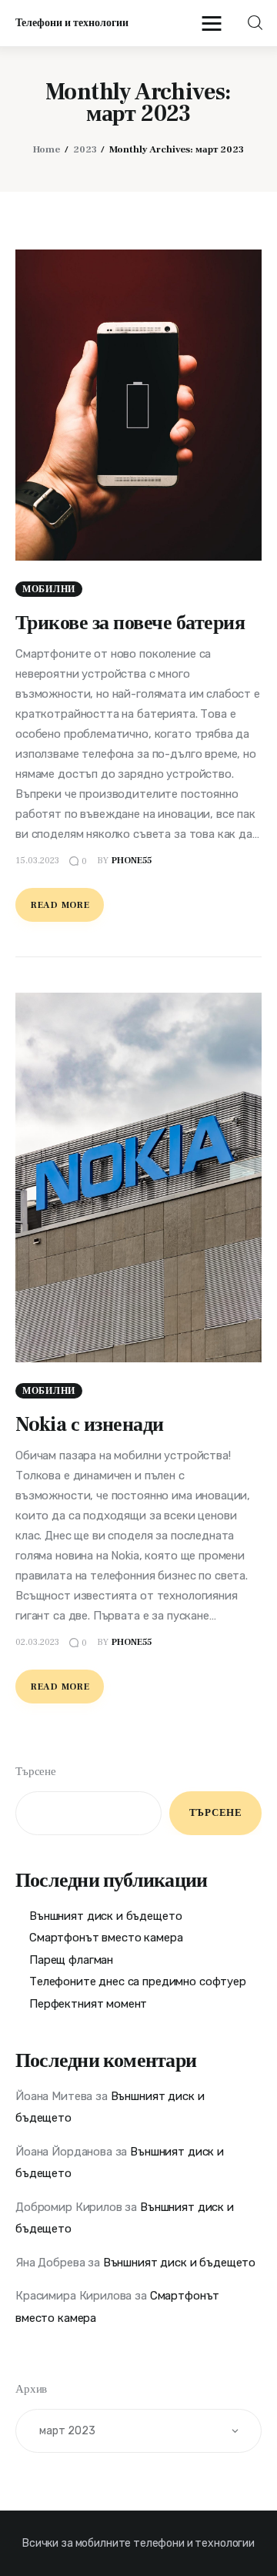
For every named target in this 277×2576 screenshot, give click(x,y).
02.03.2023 (37, 1642)
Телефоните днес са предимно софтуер (138, 1981)
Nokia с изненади (90, 1425)
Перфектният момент (88, 2004)
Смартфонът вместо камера (106, 1938)
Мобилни (49, 590)
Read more (60, 905)
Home (47, 149)
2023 (85, 149)
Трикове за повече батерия (130, 623)
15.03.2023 (37, 861)
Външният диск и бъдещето (105, 1916)
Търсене (36, 1772)
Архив (31, 2389)
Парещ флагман (71, 1960)
